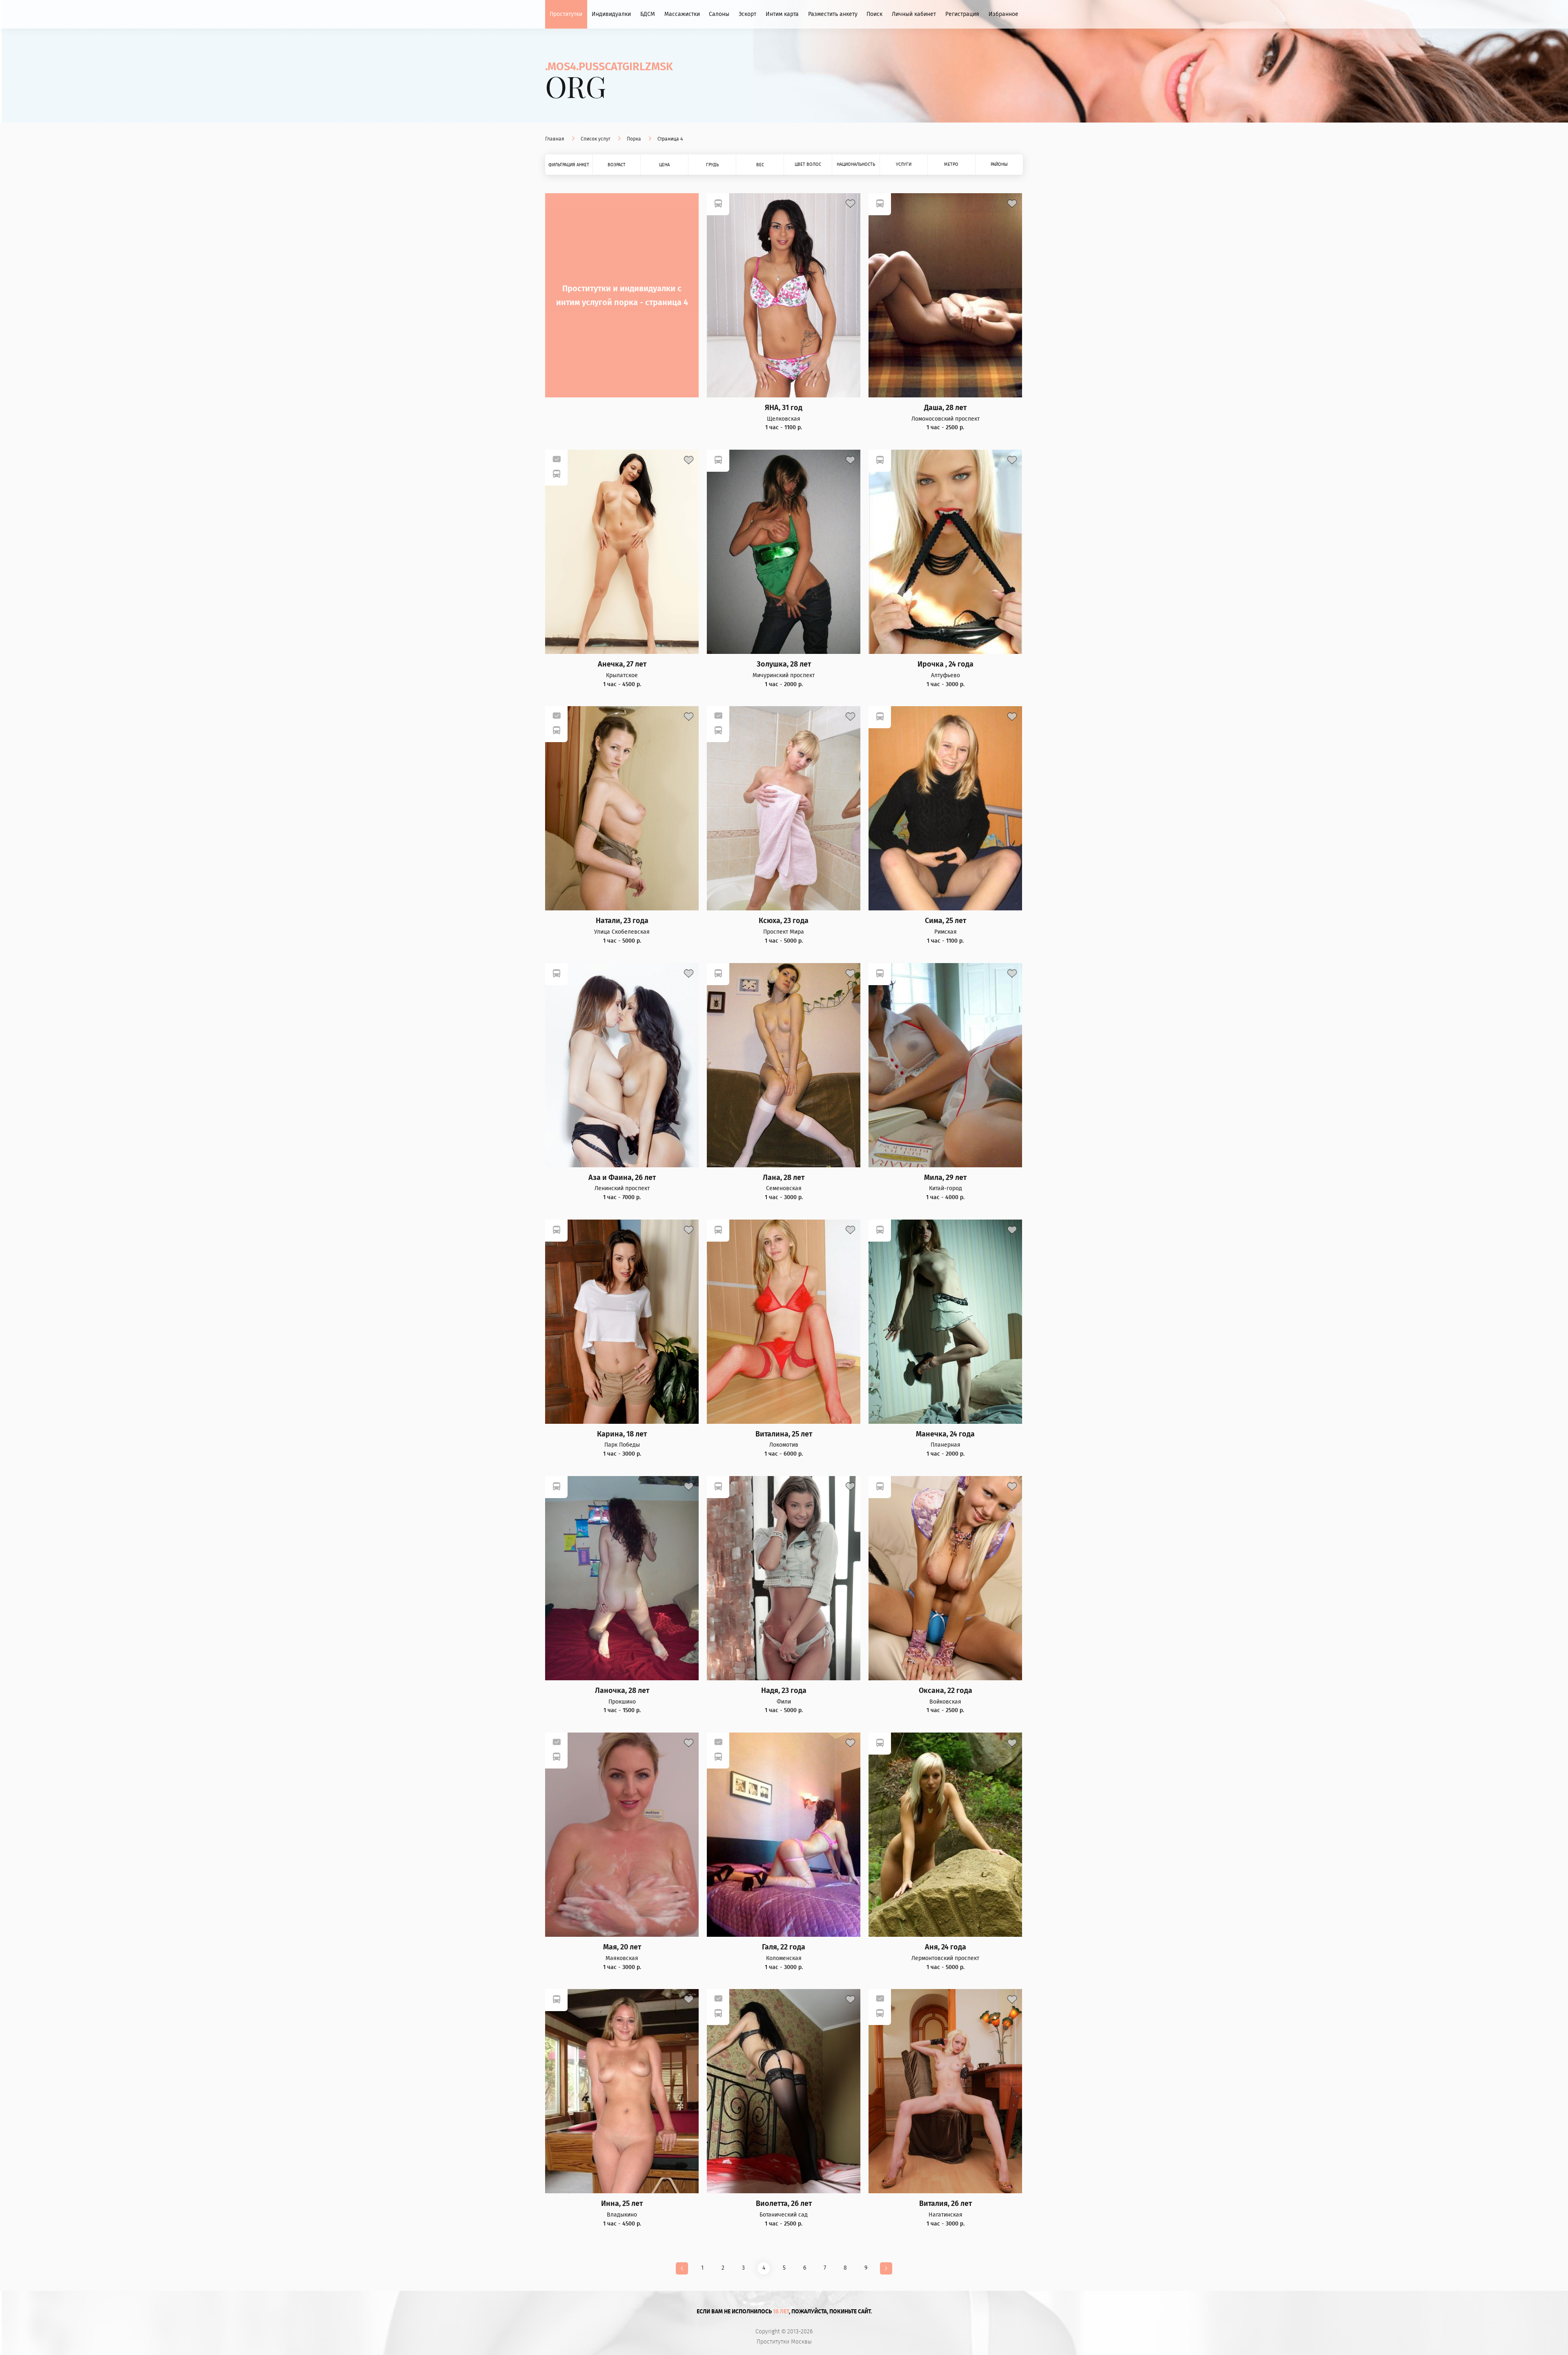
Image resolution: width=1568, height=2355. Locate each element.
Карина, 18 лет (622, 1434)
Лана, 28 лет (784, 1178)
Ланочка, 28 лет (622, 1691)
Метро (951, 164)
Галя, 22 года (784, 1947)
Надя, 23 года (784, 1691)
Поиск (874, 14)
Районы (999, 164)
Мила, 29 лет (945, 1178)
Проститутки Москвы (784, 2342)
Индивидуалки (611, 14)
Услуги (904, 164)
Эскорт (747, 14)
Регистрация (962, 14)
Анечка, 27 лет (622, 664)
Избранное (1003, 14)
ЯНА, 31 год (784, 408)
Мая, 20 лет (622, 1947)
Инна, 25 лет (622, 2204)
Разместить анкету (833, 14)
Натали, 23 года (622, 921)
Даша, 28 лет (945, 408)
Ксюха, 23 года (784, 921)
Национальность (856, 164)
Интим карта (782, 14)
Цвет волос (808, 164)
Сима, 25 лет (945, 921)
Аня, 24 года (945, 1947)
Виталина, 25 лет (784, 1434)
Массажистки (682, 14)
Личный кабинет (914, 14)
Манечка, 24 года (945, 1434)
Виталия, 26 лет (945, 2204)
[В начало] (682, 2268)
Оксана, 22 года (945, 1691)
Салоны (719, 14)
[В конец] (886, 2268)
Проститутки (566, 14)
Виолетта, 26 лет (784, 2204)
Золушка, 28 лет (784, 664)
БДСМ (648, 14)
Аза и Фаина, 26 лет (622, 1178)
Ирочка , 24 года (945, 664)
